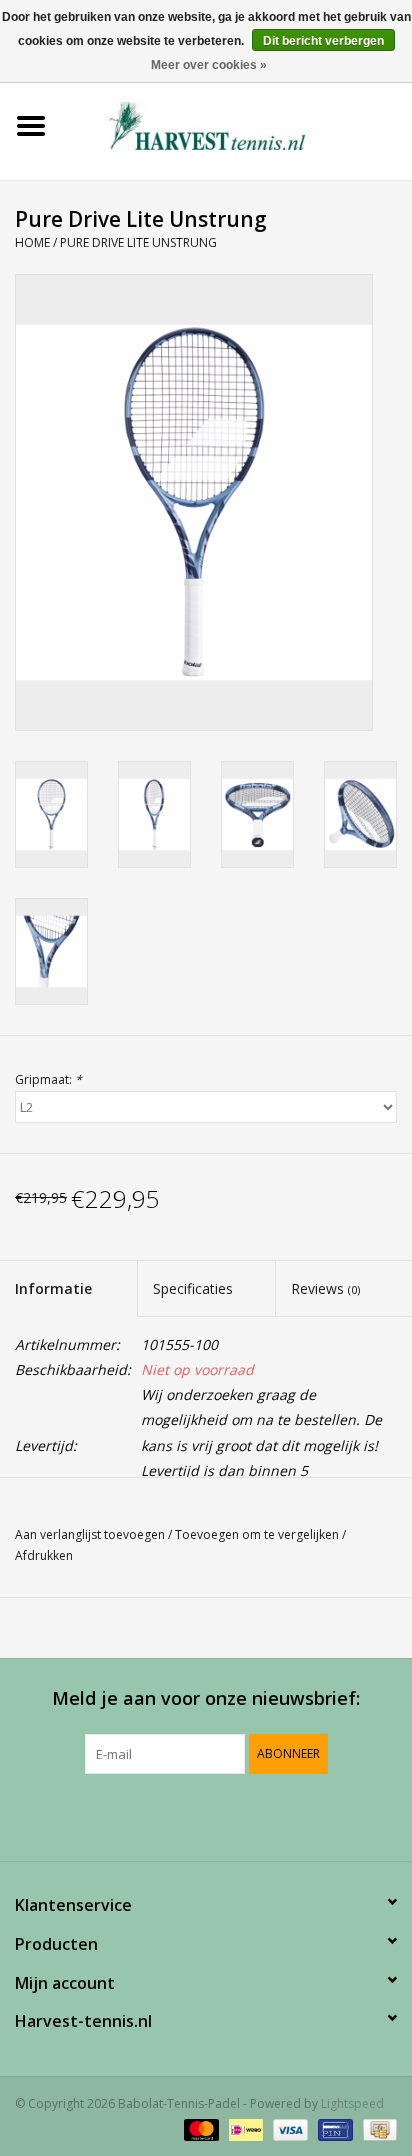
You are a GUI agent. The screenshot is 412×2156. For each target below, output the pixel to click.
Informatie (53, 1288)
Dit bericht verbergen (323, 41)
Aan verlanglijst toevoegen (90, 1534)
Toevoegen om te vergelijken (258, 1534)
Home (32, 242)
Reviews (325, 1288)
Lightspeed (352, 2103)
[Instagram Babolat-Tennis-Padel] (260, 1815)
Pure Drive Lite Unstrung (138, 242)
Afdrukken (44, 1555)
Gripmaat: (48, 1079)
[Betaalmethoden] (199, 2128)
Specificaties (193, 1288)
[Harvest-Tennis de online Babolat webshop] (237, 124)
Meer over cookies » (209, 65)
